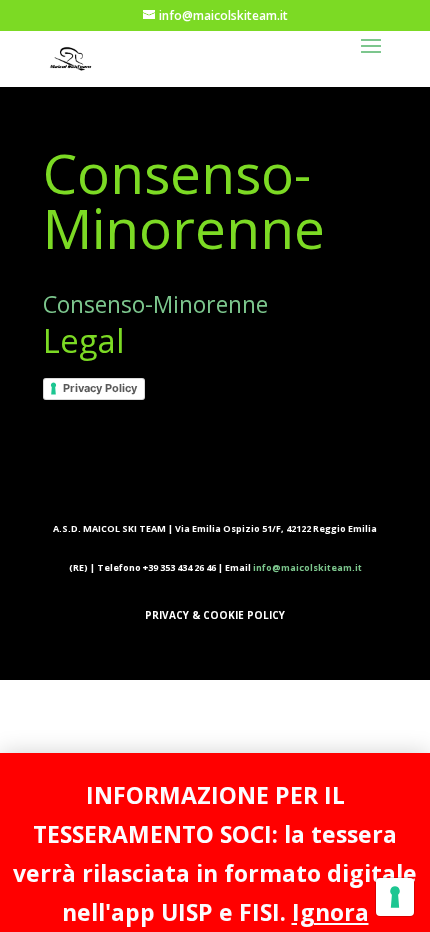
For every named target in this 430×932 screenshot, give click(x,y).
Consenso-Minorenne (155, 304)
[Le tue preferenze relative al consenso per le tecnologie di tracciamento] (395, 897)
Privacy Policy (100, 388)
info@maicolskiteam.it (307, 567)
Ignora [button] (330, 912)
